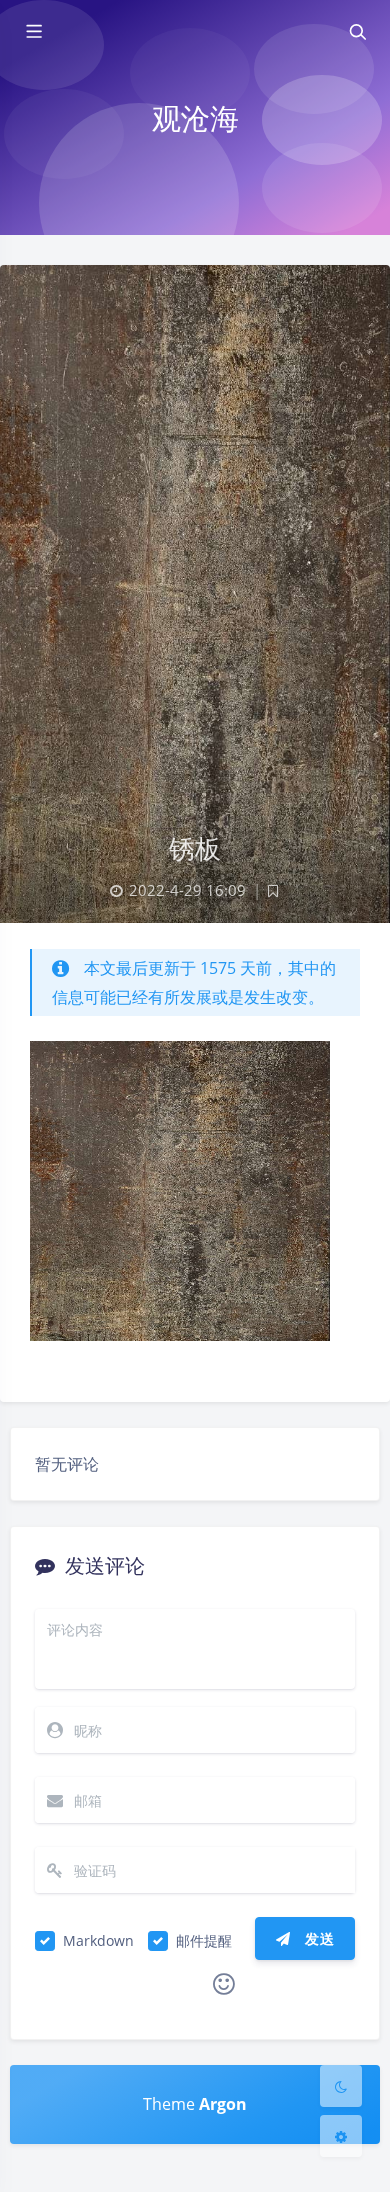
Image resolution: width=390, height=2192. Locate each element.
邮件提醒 (204, 1940)
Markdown (98, 1940)
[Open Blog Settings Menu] (341, 2136)
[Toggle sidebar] (33, 32)
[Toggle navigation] (357, 32)
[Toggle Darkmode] (341, 2086)
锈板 (195, 848)
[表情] (224, 1984)
